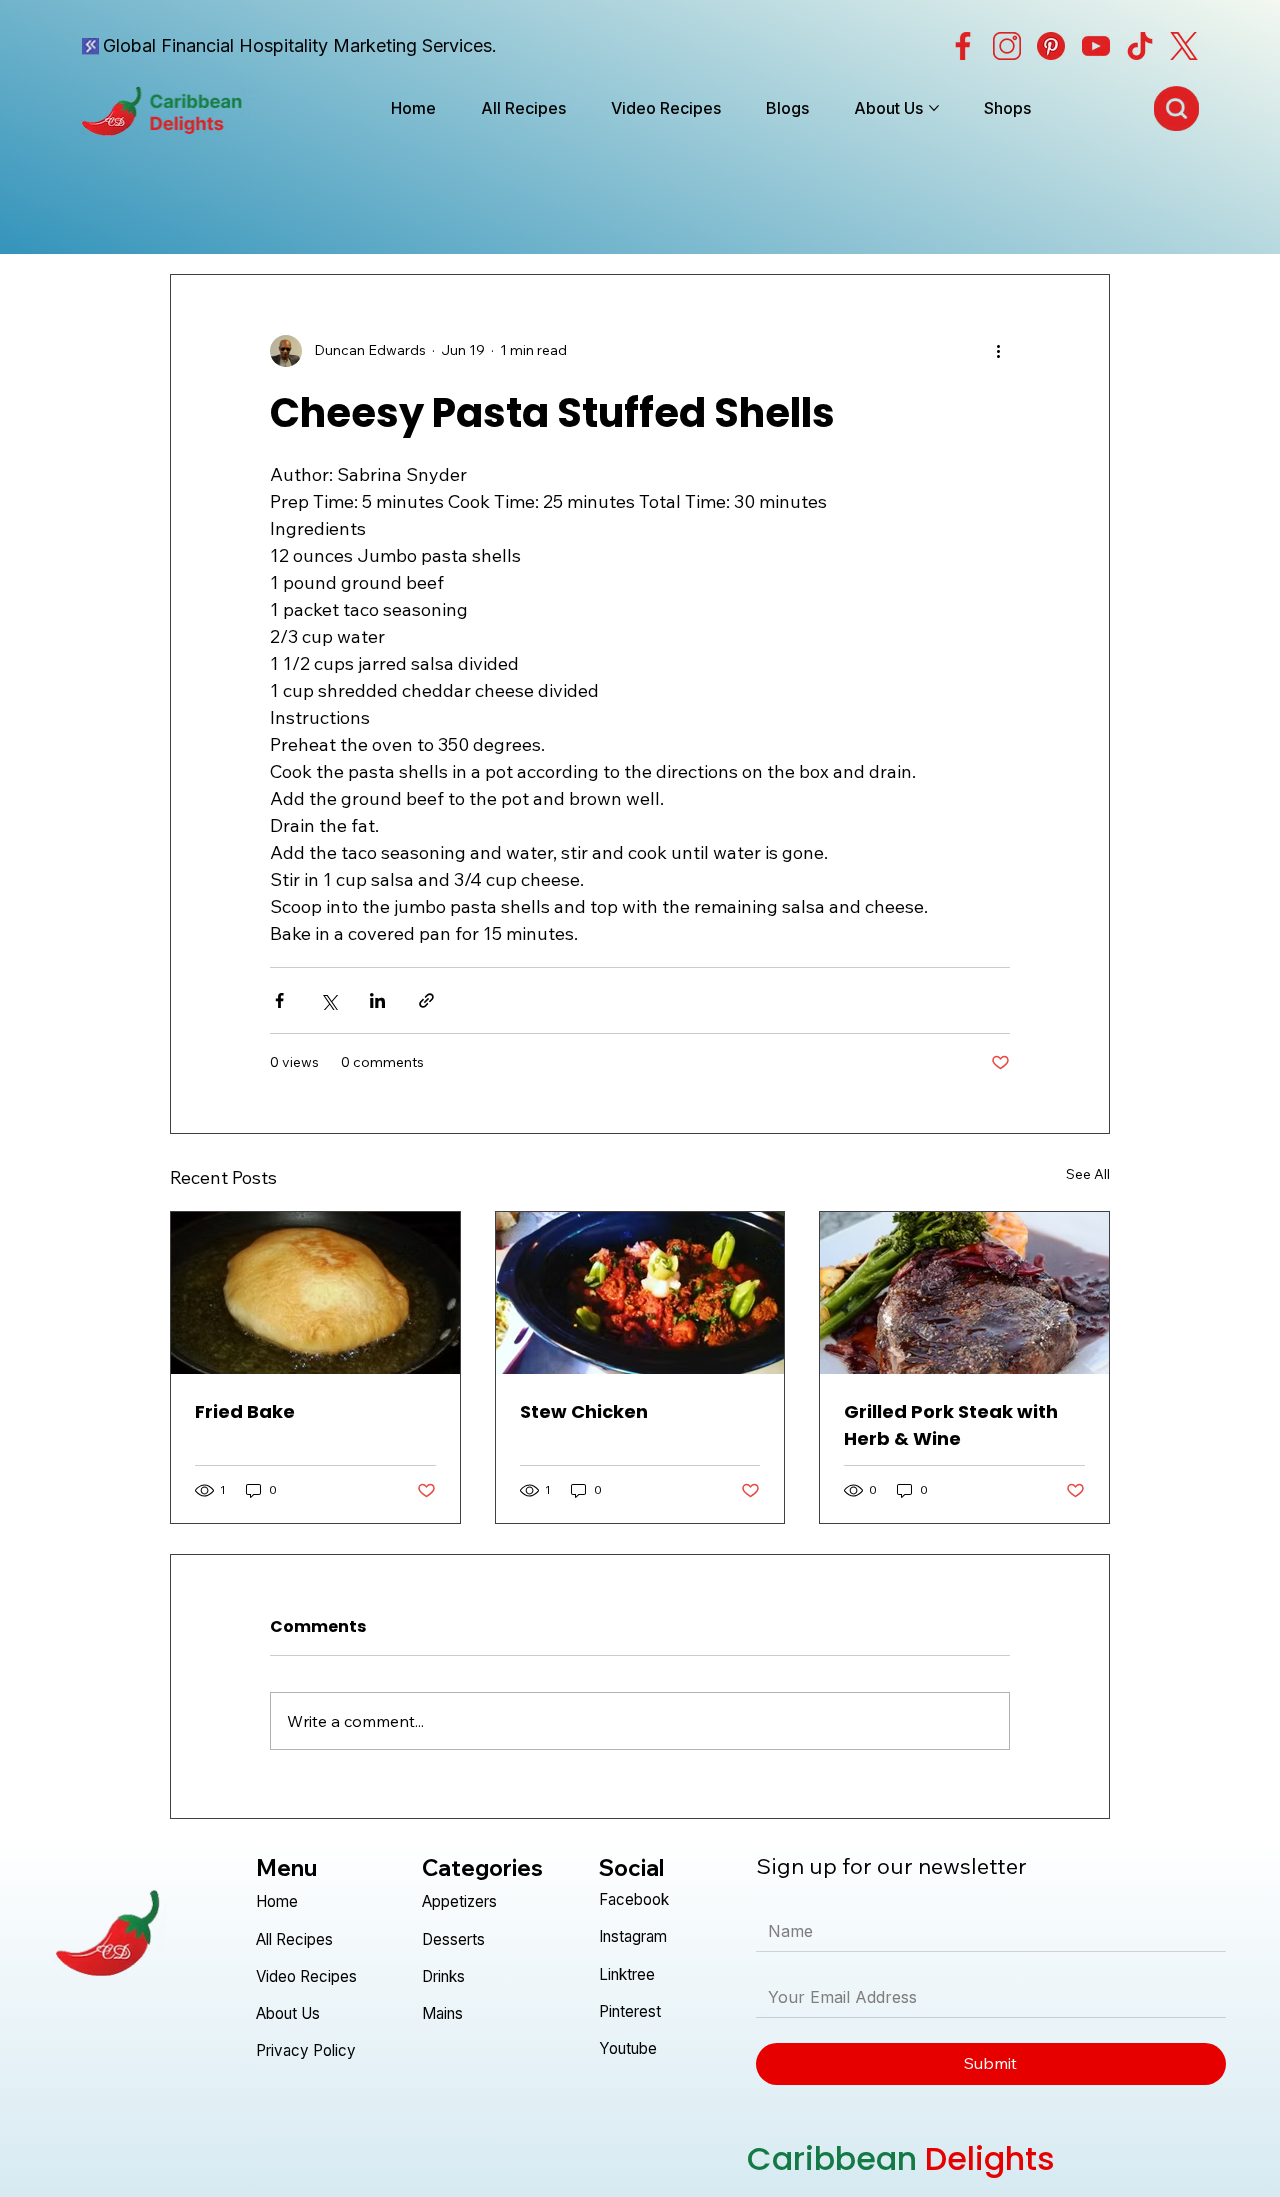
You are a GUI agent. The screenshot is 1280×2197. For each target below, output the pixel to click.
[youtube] (1096, 46)
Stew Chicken (584, 1411)
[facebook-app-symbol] (963, 46)
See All (1088, 1174)
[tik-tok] (1140, 46)
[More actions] (998, 351)
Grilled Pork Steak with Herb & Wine (951, 1425)
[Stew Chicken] (640, 1293)
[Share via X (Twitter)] (328, 1000)
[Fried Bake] (315, 1293)
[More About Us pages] (934, 108)
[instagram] (1007, 46)
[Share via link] (426, 1000)
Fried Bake (245, 1411)
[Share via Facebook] (279, 1000)
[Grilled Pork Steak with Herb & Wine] (964, 1293)
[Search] (1176, 108)
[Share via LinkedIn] (377, 1000)
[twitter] (1184, 46)
